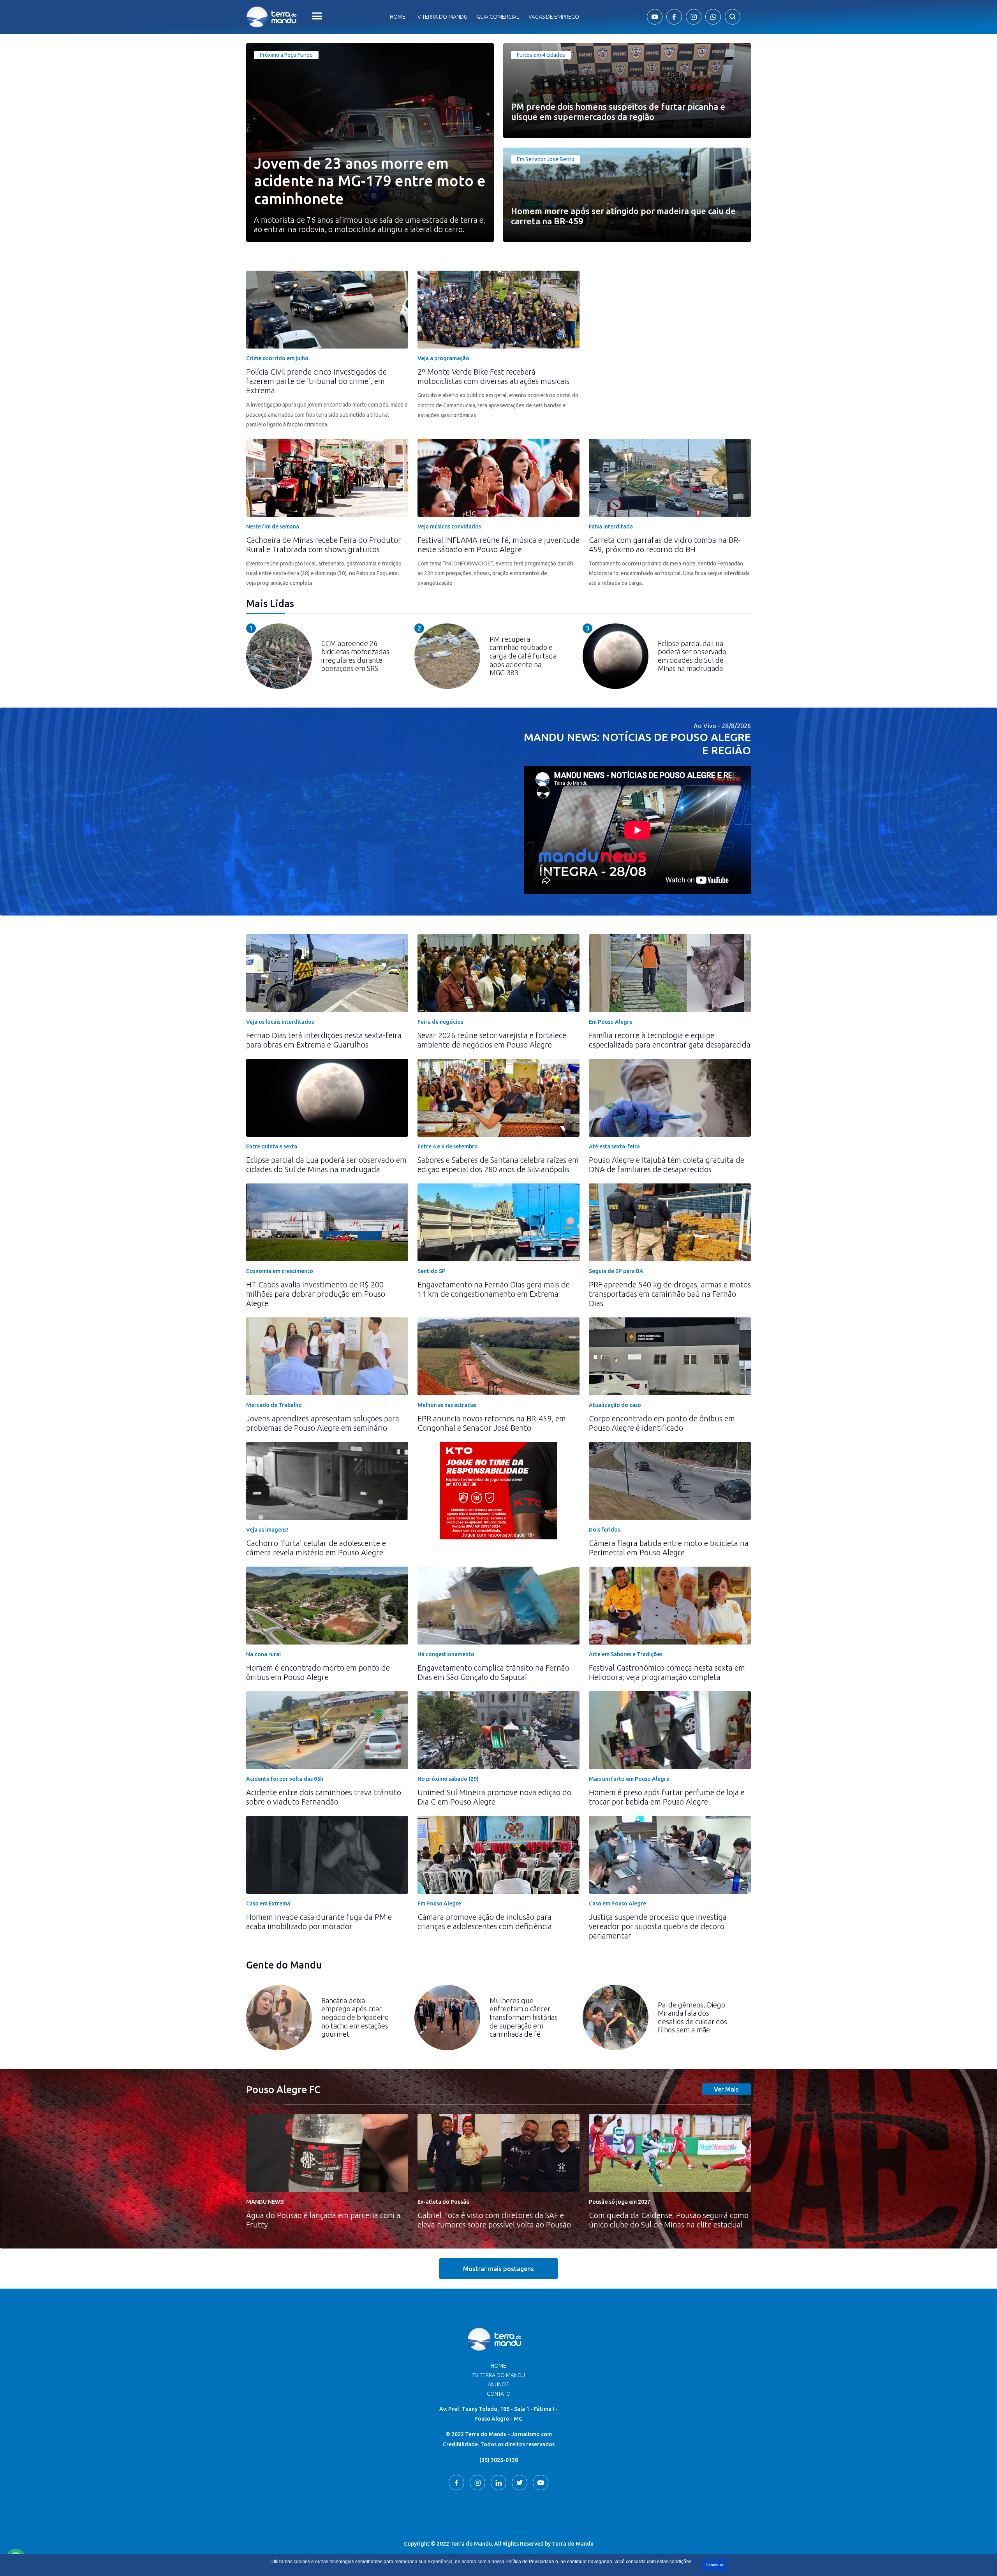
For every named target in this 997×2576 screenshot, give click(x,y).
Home (398, 17)
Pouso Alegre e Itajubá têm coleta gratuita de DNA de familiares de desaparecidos (667, 1165)
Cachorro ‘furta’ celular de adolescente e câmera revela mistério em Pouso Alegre (316, 1548)
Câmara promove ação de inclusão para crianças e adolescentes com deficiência (485, 1922)
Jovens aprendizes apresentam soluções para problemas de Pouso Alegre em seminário (323, 1423)
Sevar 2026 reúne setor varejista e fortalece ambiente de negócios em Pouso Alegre (492, 1040)
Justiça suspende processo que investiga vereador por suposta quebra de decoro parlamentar (658, 1926)
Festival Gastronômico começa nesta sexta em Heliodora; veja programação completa (667, 1672)
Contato (499, 2394)
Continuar (714, 2565)
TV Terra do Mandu (499, 2375)
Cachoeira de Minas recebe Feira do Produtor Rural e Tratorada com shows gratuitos (324, 545)
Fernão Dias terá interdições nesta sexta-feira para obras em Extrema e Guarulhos (324, 1040)
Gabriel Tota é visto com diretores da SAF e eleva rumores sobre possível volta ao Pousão (494, 2220)
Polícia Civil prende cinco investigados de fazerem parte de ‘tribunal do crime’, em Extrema (316, 381)
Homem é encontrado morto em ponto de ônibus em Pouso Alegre (318, 1672)
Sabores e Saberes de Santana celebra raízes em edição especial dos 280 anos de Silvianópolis (498, 1165)
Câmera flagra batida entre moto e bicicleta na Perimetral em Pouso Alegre (669, 1548)
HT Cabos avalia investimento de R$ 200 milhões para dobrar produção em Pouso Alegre (316, 1294)
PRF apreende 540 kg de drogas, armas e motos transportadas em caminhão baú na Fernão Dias (670, 1294)
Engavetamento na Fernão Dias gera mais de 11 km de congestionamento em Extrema (494, 1289)
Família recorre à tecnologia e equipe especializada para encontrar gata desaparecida (670, 1040)
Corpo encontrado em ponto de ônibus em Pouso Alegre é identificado (662, 1423)
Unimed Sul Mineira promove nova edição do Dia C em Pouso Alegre (494, 1797)
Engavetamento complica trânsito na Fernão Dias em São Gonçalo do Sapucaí (493, 1672)
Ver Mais (726, 2089)
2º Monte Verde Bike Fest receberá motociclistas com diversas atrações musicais (493, 376)
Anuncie (498, 2384)
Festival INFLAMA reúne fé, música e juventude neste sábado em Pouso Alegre (498, 545)
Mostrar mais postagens (498, 2269)
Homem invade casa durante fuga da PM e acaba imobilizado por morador (319, 1922)
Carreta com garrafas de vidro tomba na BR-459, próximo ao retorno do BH (665, 545)
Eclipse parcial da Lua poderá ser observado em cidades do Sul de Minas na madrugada (326, 1165)
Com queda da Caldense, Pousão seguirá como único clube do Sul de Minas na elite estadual (669, 2220)
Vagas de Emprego (554, 17)
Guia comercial (498, 17)
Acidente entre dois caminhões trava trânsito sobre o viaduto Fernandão (324, 1797)
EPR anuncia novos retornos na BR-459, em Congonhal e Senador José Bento (492, 1423)
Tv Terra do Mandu (441, 17)
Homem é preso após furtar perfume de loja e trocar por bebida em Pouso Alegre (667, 1797)
